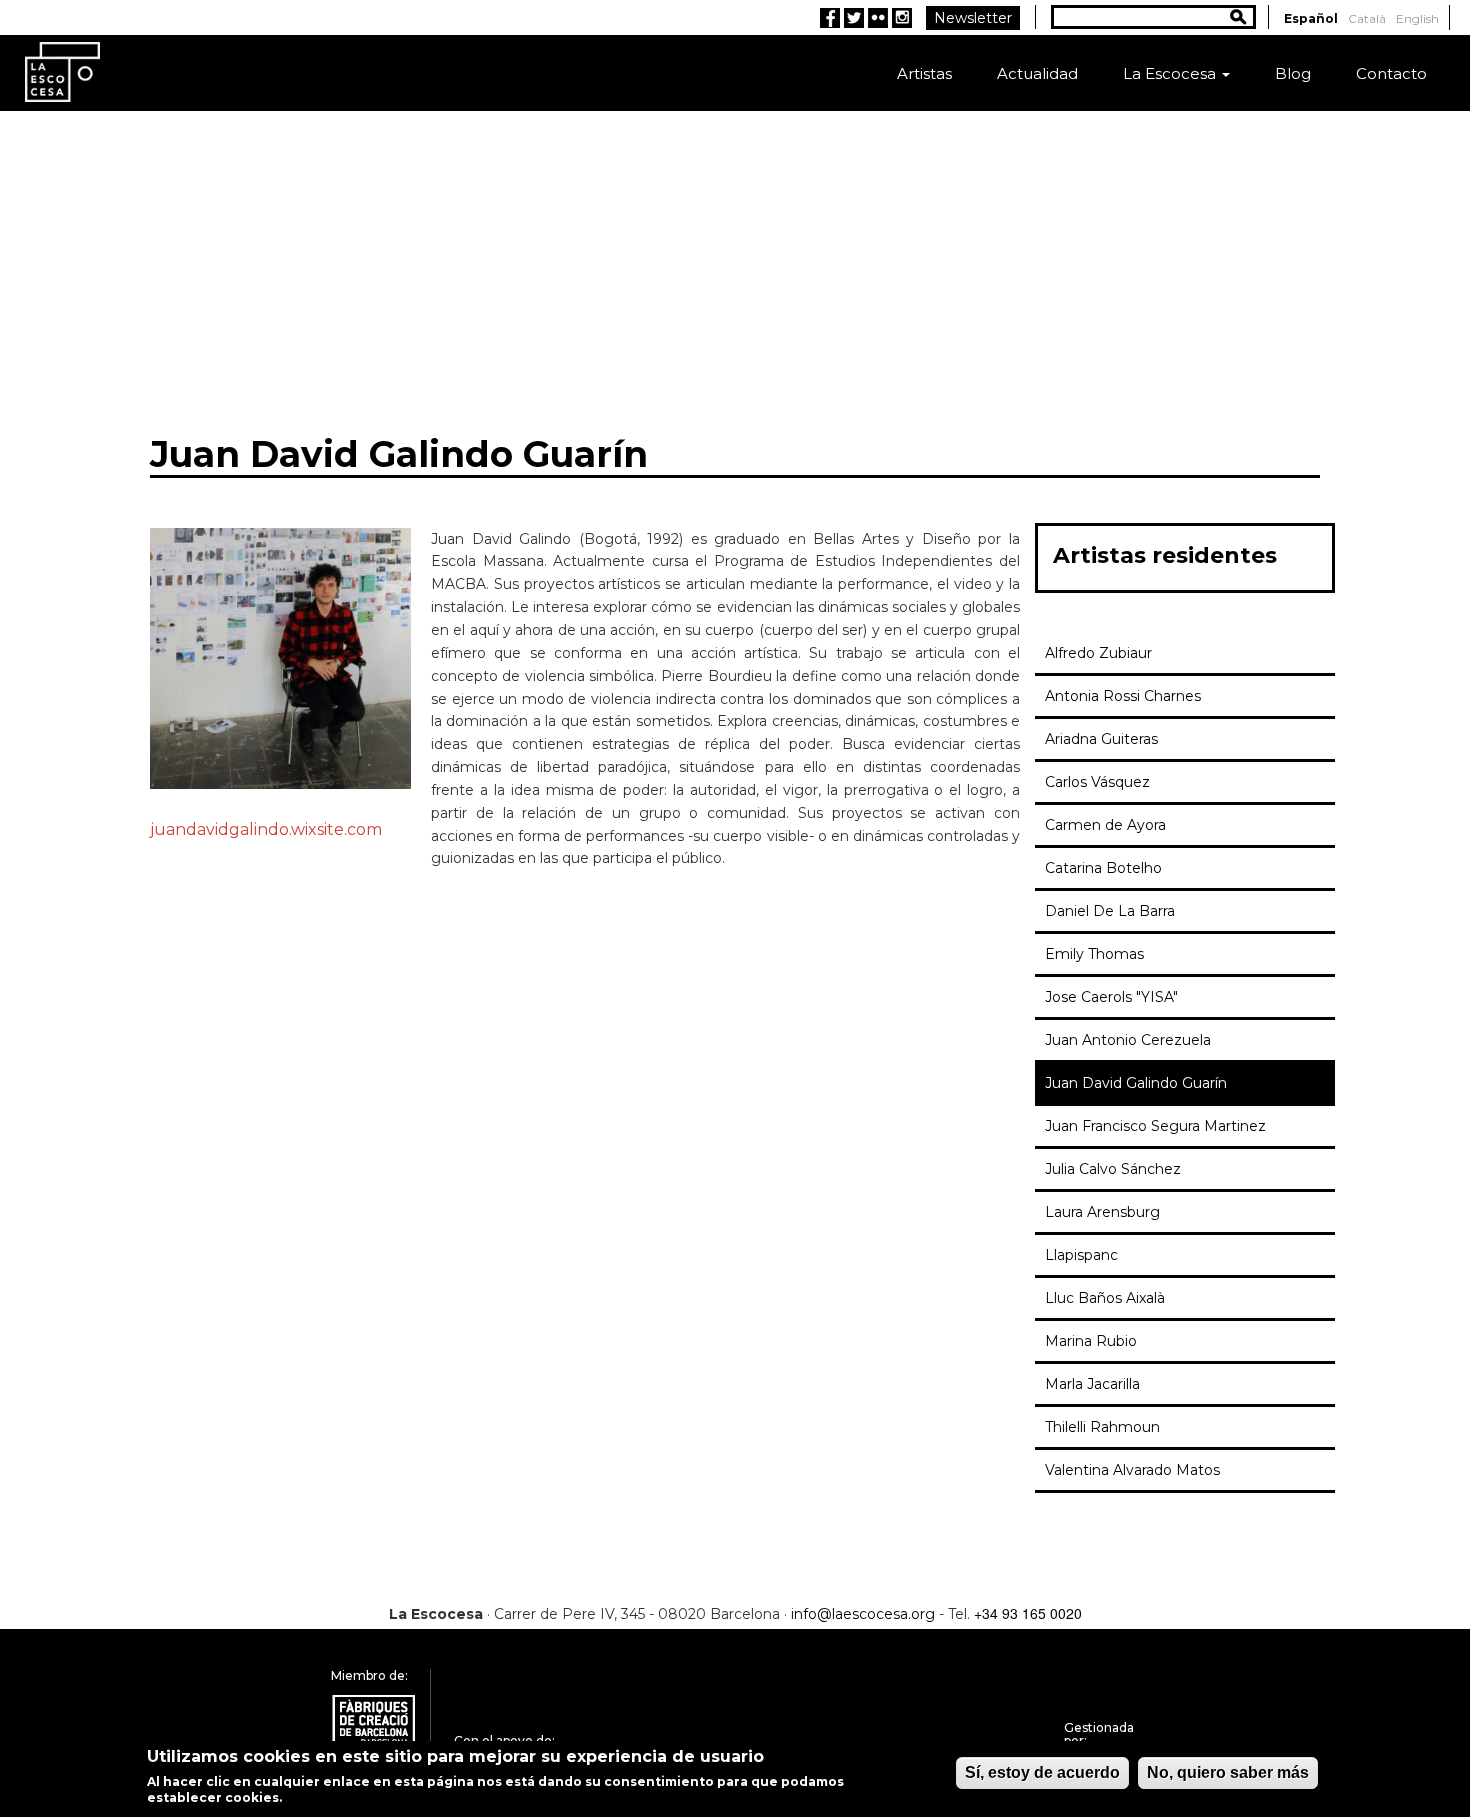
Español (1311, 18)
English (1417, 18)
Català (1367, 18)
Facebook (830, 18)
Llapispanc (1081, 1255)
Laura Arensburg (1102, 1212)
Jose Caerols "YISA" (1111, 997)
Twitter (854, 18)
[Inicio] (62, 70)
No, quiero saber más (1228, 1772)
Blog (1293, 73)
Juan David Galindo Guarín (1136, 1083)
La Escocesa (1171, 73)
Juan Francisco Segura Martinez (1155, 1126)
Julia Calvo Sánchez (1113, 1169)
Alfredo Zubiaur (1098, 653)
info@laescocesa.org (863, 1614)
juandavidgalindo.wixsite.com (266, 829)
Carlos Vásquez (1097, 782)
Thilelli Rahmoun (1102, 1427)
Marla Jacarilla (1092, 1384)
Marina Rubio (1091, 1341)
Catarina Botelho (1103, 868)
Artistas (924, 73)
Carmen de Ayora (1105, 825)
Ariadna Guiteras (1101, 739)
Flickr (878, 18)
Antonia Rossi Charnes (1123, 696)
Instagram (902, 18)
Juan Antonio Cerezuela (1128, 1040)
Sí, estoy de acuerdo (1042, 1772)
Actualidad (1037, 73)
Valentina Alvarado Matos (1132, 1470)
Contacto (1391, 73)
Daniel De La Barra (1110, 911)
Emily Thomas (1094, 954)
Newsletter (973, 18)
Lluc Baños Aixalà (1105, 1298)
